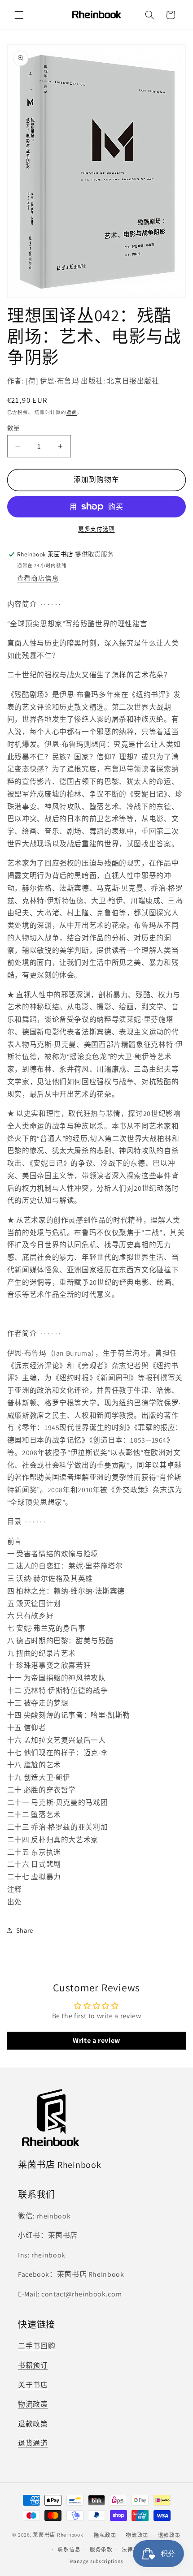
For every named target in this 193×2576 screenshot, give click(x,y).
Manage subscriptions (97, 2561)
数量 (14, 428)
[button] (19, 15)
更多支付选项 (96, 529)
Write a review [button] (96, 2040)
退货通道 (33, 2443)
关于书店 (33, 2385)
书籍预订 (33, 2365)
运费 (72, 412)
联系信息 (69, 2549)
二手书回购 (37, 2346)
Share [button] (25, 1930)
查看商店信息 (38, 578)
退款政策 (33, 2424)
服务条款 (101, 2549)
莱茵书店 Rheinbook (58, 2535)
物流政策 (33, 2404)
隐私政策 (105, 2535)
